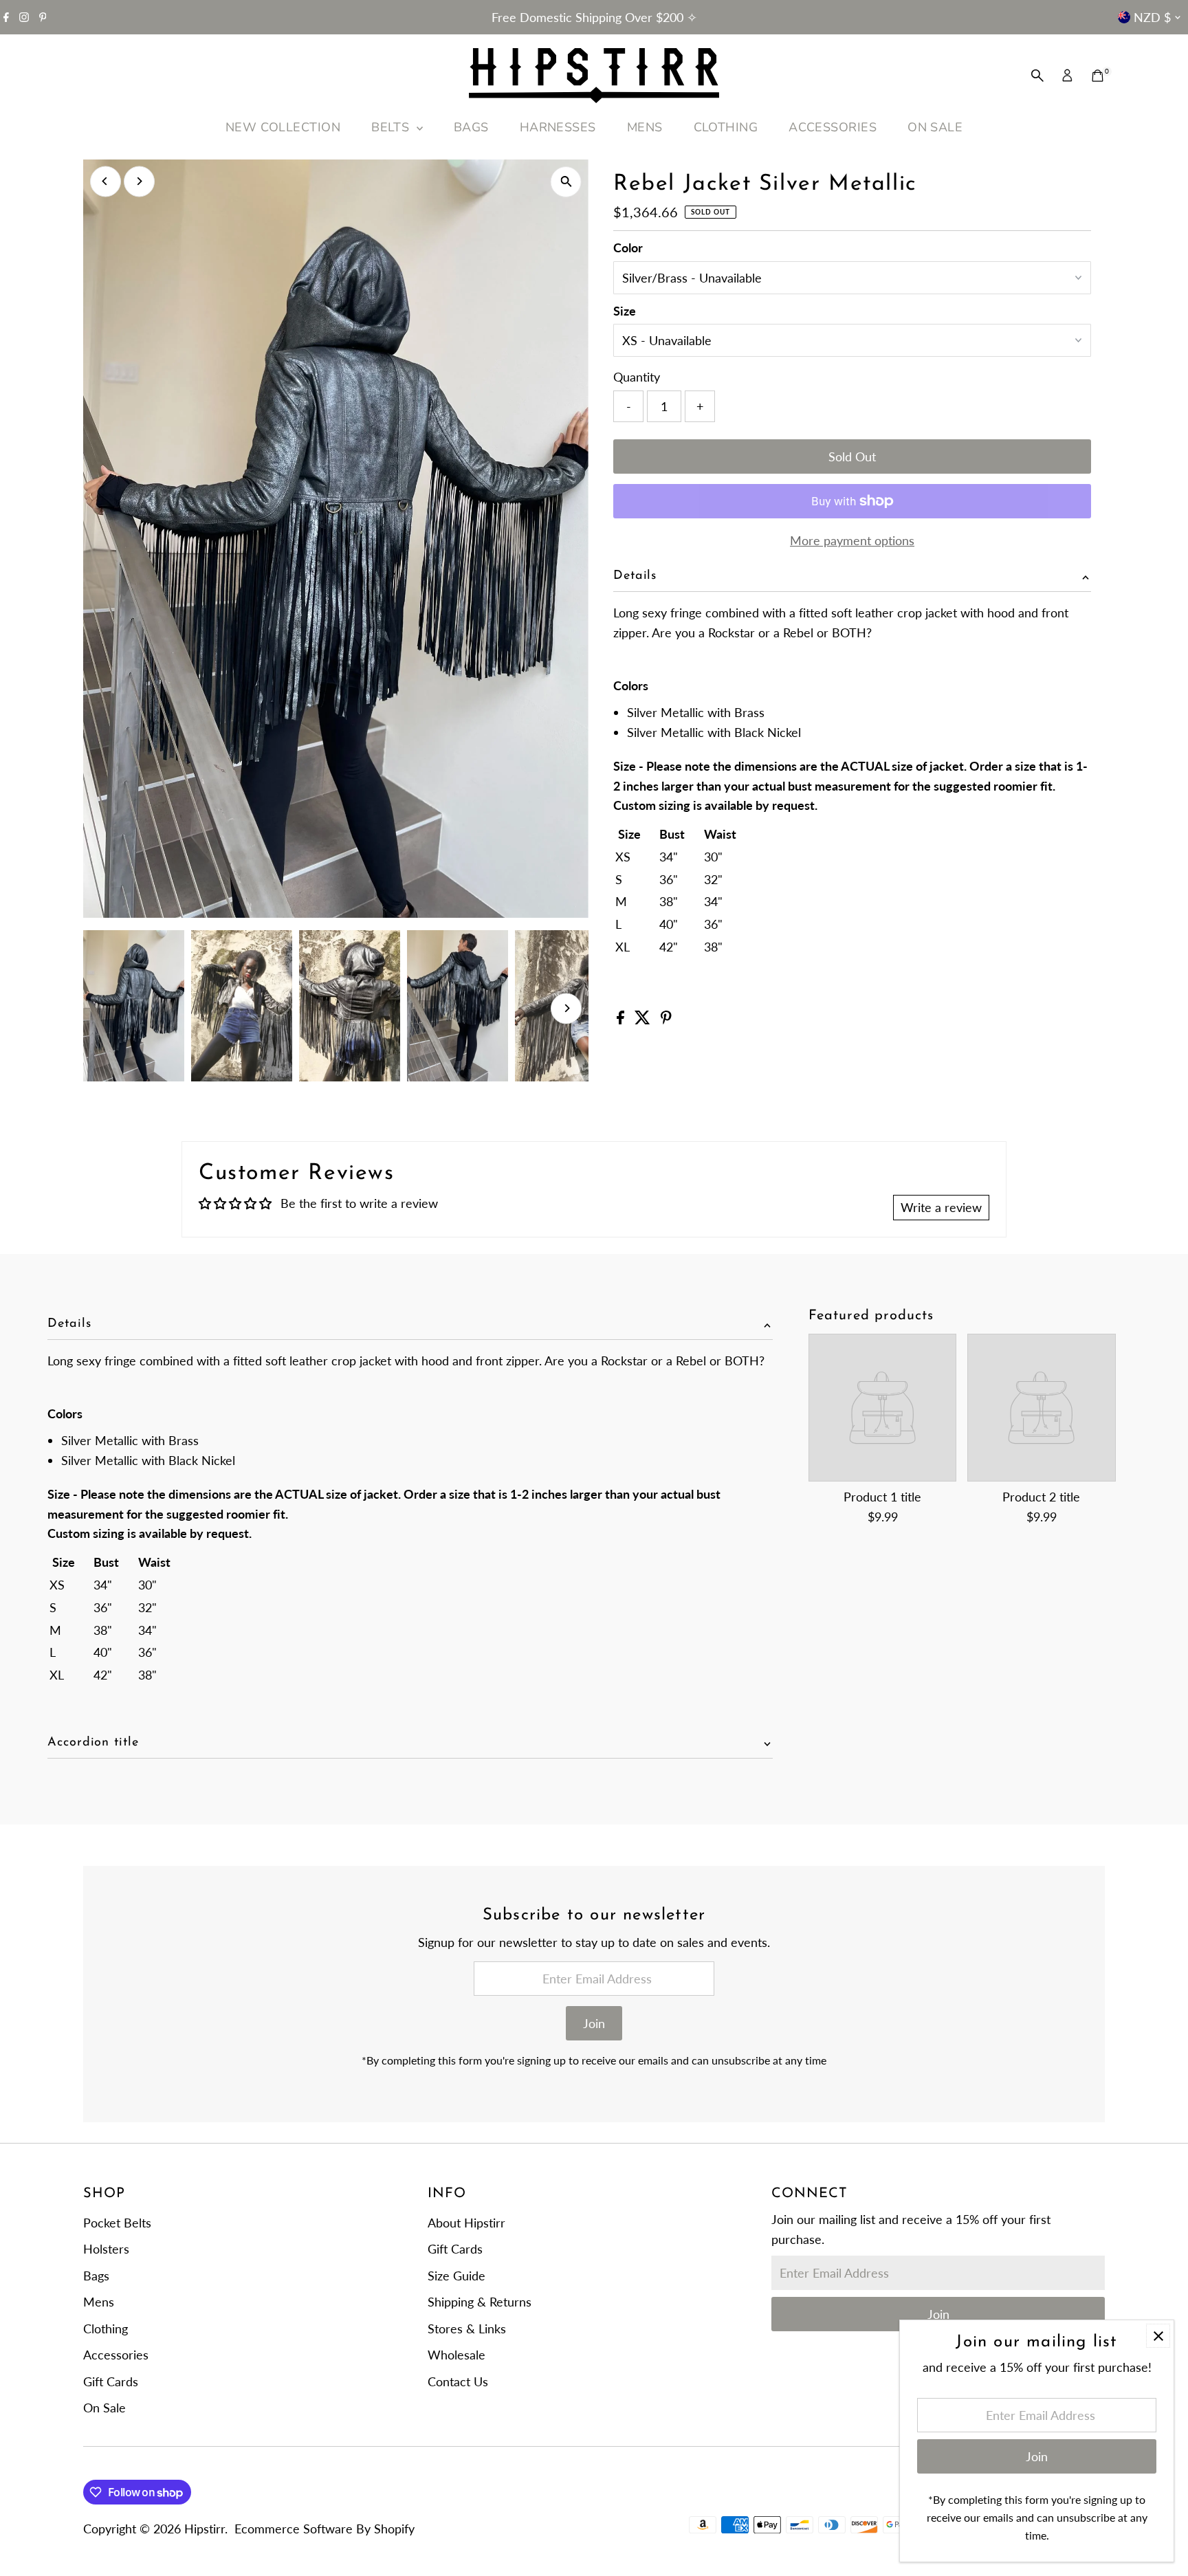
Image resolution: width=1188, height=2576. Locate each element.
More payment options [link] (852, 540)
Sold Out (852, 456)
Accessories (116, 2355)
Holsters (106, 2249)
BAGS (471, 127)
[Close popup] (1158, 2336)
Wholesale (456, 2355)
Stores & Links (467, 2329)
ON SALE (935, 127)
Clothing (106, 2329)
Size (625, 311)
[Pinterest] (43, 17)
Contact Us (458, 2381)
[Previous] (106, 181)
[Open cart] (1098, 76)
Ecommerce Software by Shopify (324, 2529)
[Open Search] (1037, 76)
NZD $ (1152, 17)
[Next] (139, 181)
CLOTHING (726, 127)
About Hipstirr (466, 2223)
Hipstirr (205, 2529)
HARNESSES (558, 127)
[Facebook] (6, 17)
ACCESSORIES (833, 127)
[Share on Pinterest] (666, 1020)
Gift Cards (111, 2381)
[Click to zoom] (566, 182)
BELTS (392, 127)
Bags (96, 2276)
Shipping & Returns (480, 2302)
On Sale (104, 2408)
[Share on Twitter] (644, 1020)
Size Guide (456, 2276)
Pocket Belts (117, 2223)
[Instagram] (24, 17)
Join (594, 2023)
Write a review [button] (941, 1207)
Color (628, 247)
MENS (645, 127)
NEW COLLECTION (283, 127)
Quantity (637, 377)
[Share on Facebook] (622, 1020)
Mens (99, 2302)
